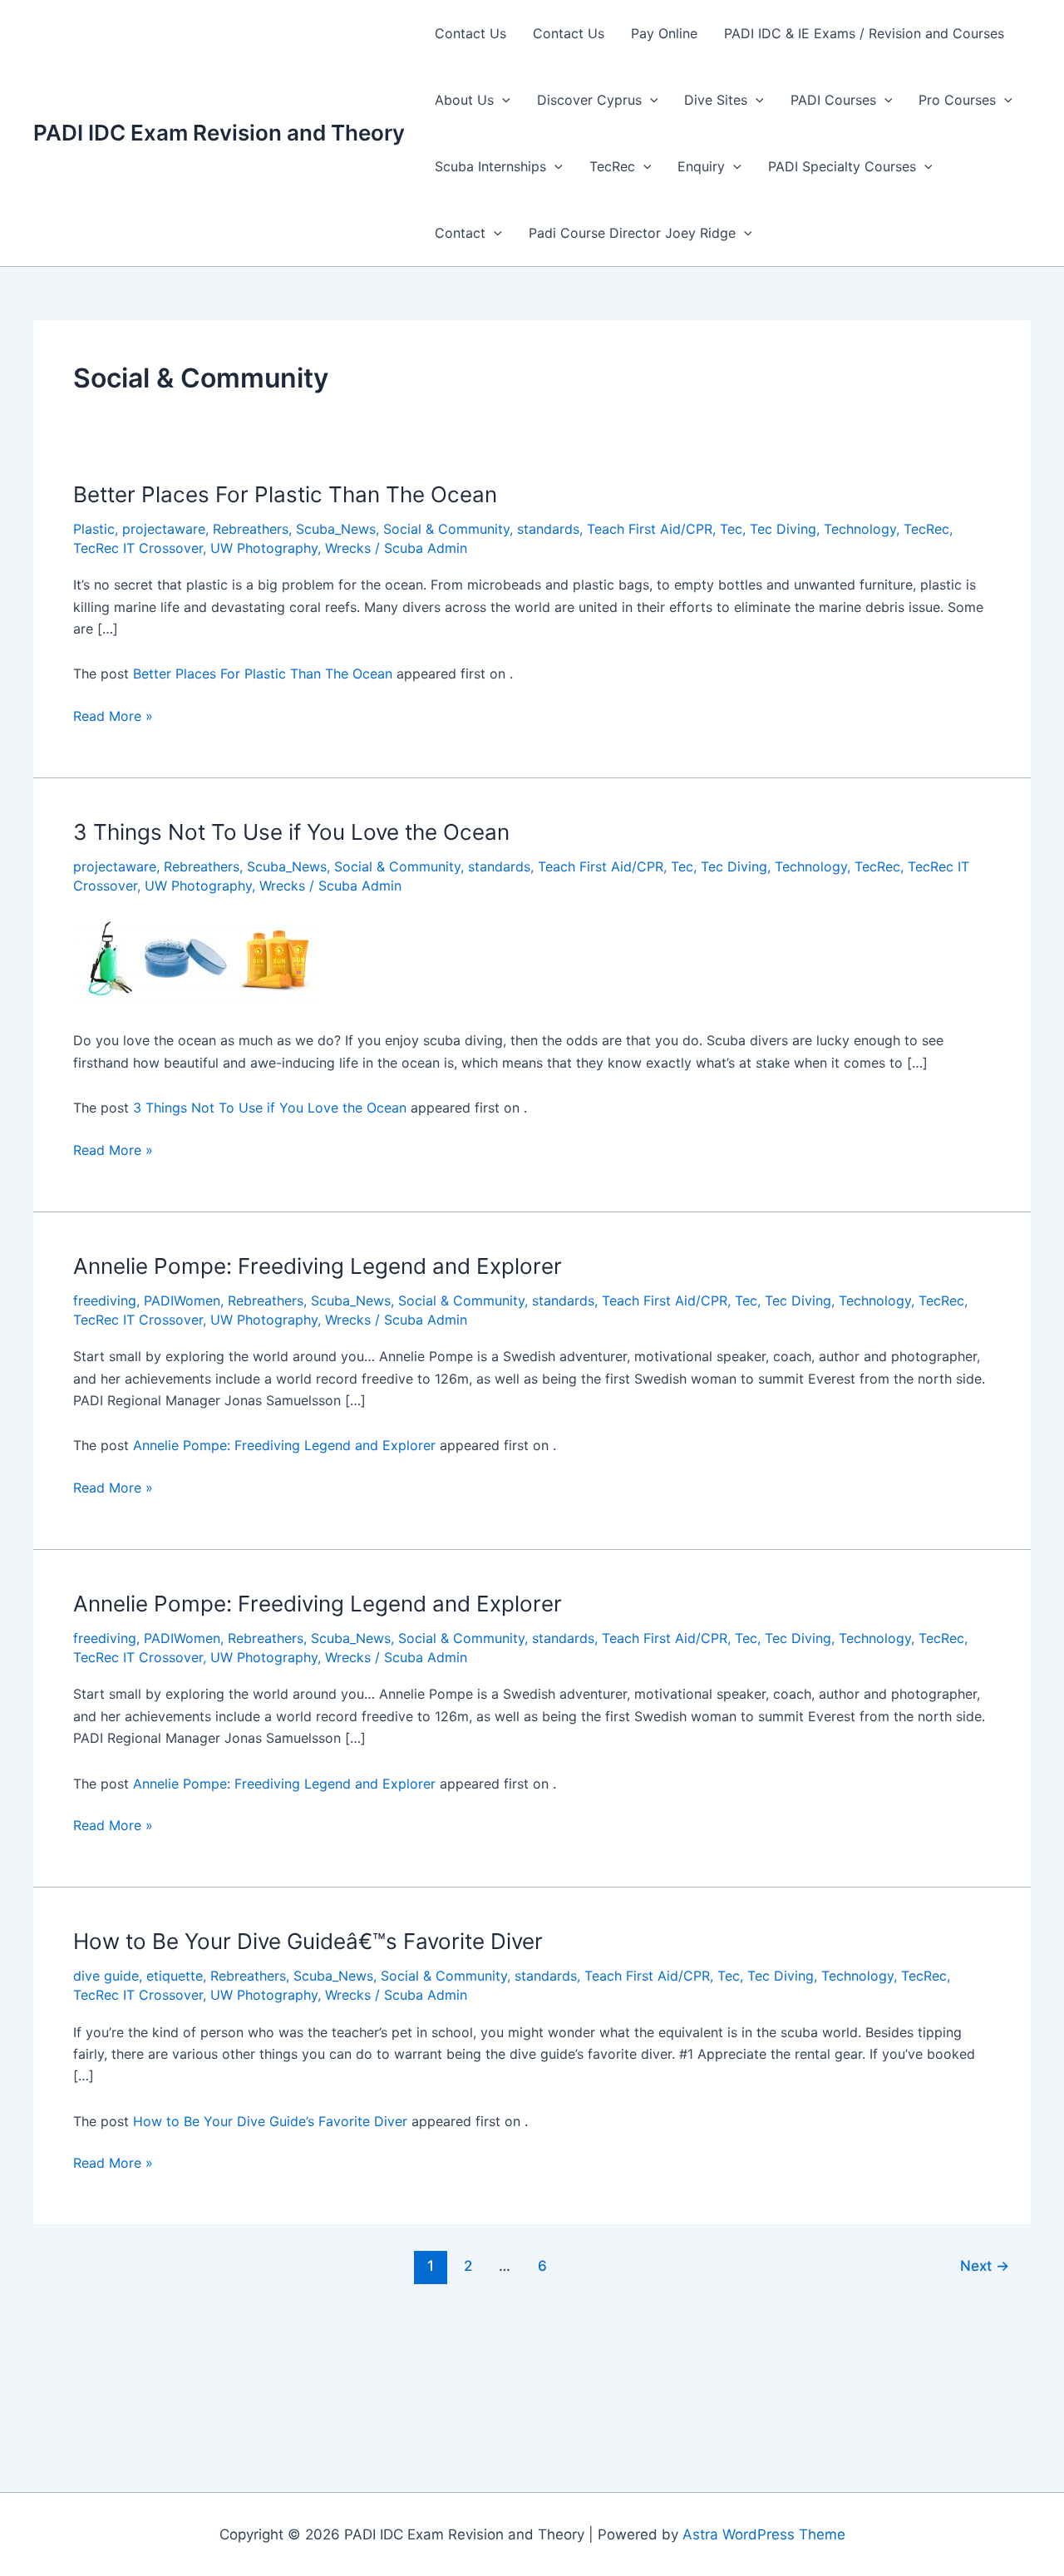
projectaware (164, 529)
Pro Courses (957, 100)
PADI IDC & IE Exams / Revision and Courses (864, 33)
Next (985, 2265)
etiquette (175, 1976)
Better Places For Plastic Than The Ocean (285, 494)
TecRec (612, 166)
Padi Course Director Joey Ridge (632, 233)
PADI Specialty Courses (842, 166)
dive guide (106, 1976)
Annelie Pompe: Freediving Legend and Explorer (318, 1266)
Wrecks (348, 548)
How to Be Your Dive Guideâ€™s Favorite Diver (308, 1941)
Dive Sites (716, 100)
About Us (464, 100)
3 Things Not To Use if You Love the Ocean (291, 832)
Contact (460, 233)
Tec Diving (783, 529)
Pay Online (664, 33)
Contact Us (470, 33)
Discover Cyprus (589, 100)
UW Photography (264, 548)
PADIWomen (182, 1300)
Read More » (113, 717)
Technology (860, 529)
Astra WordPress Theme (764, 2534)
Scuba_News (336, 529)
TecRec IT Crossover (138, 548)
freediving (105, 1300)
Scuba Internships (490, 166)
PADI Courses (833, 100)
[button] (502, 100)
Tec (731, 529)
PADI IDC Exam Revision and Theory (219, 133)
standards (548, 529)
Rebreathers (251, 529)
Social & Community (446, 529)
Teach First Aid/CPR (650, 529)
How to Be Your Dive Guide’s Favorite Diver (270, 2121)
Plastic (94, 529)
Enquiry (701, 166)
